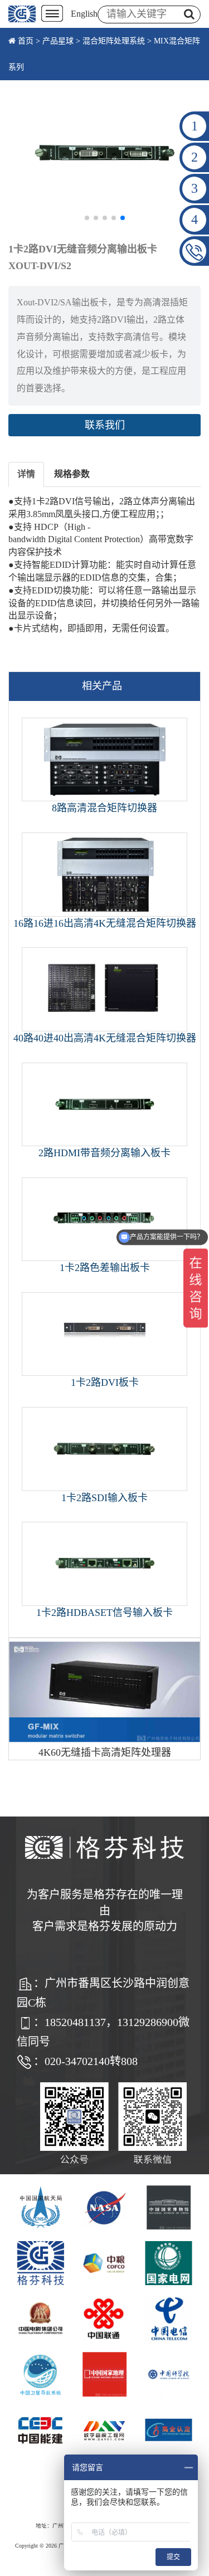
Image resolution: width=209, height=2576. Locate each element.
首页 (26, 41)
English (84, 14)
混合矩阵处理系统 (114, 41)
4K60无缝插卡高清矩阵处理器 (105, 1752)
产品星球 (58, 41)
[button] (87, 218)
